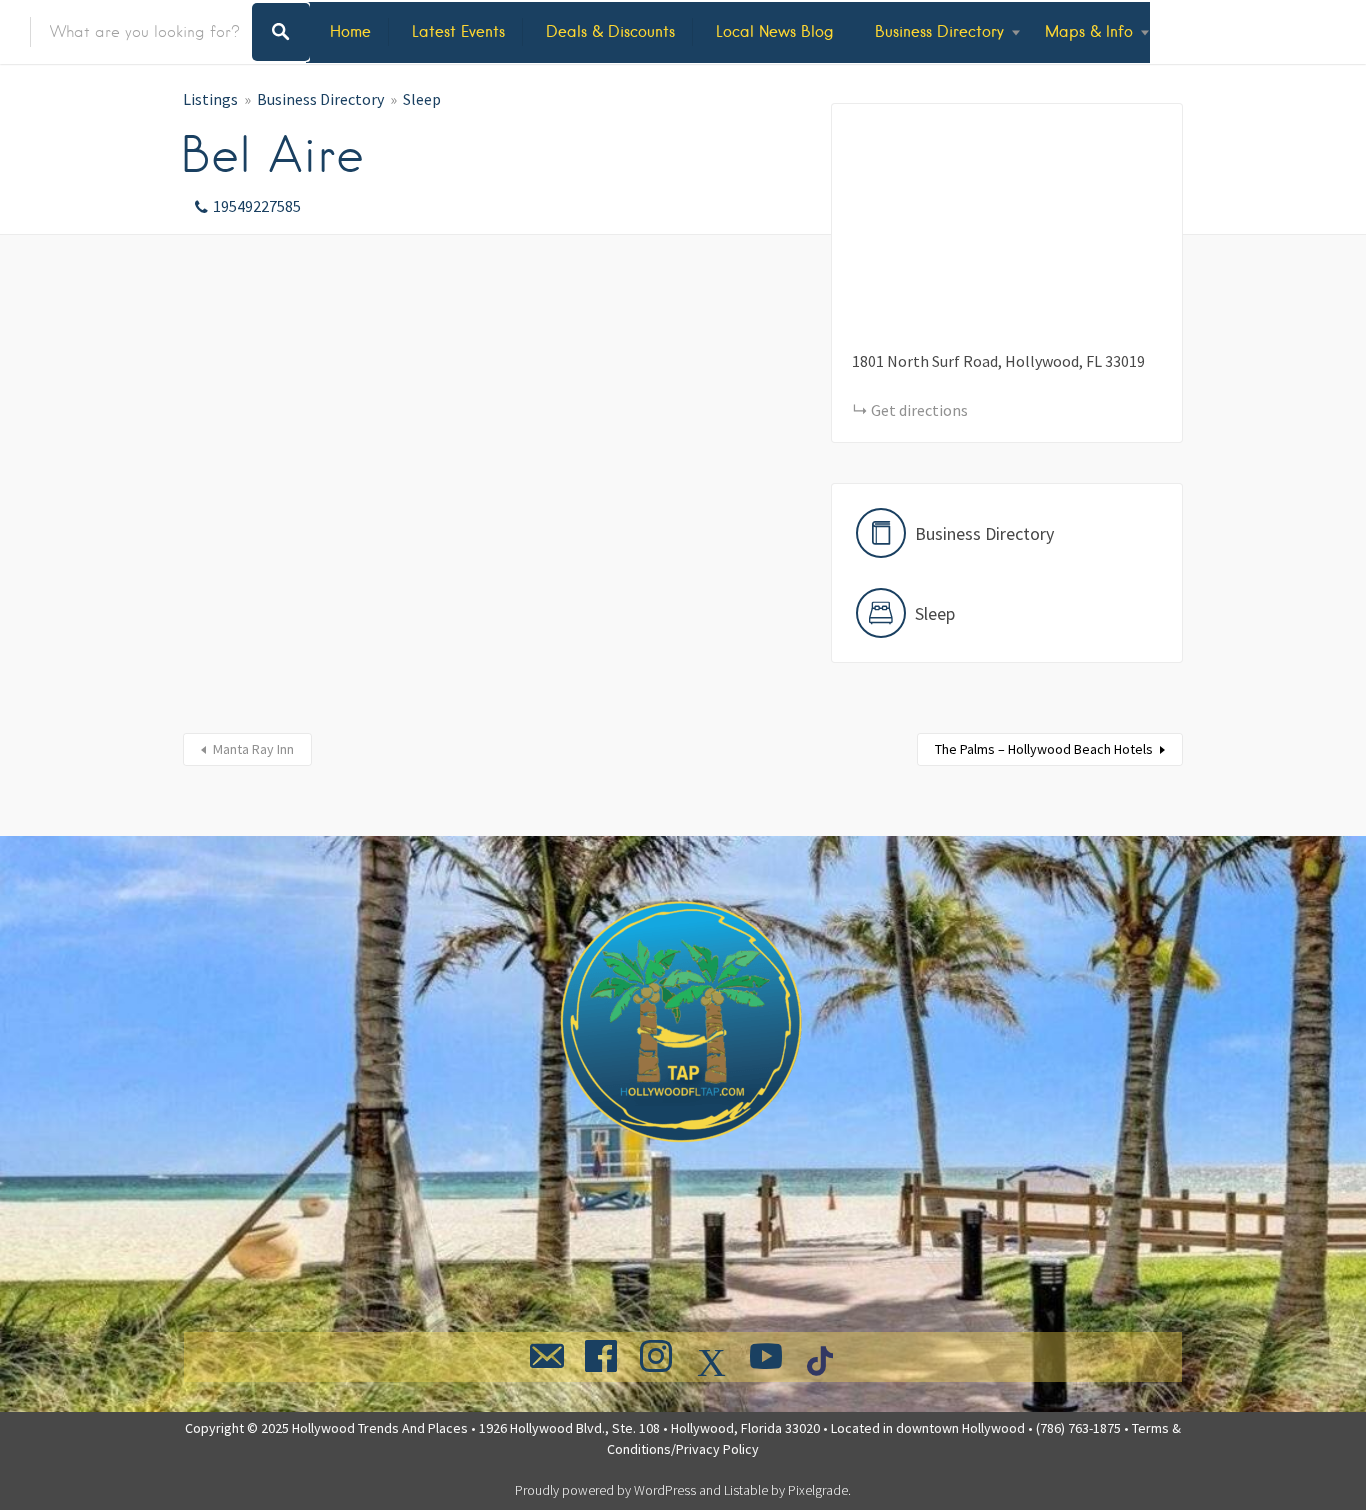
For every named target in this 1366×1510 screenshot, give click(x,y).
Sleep (422, 99)
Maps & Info (1089, 31)
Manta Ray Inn (253, 749)
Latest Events (458, 31)
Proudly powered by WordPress (605, 1490)
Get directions (919, 410)
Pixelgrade (818, 1490)
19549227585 (257, 206)
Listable (746, 1490)
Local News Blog (775, 31)
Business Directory (939, 31)
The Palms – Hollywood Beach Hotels (1044, 749)
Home (350, 31)
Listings (210, 99)
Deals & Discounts (610, 31)
